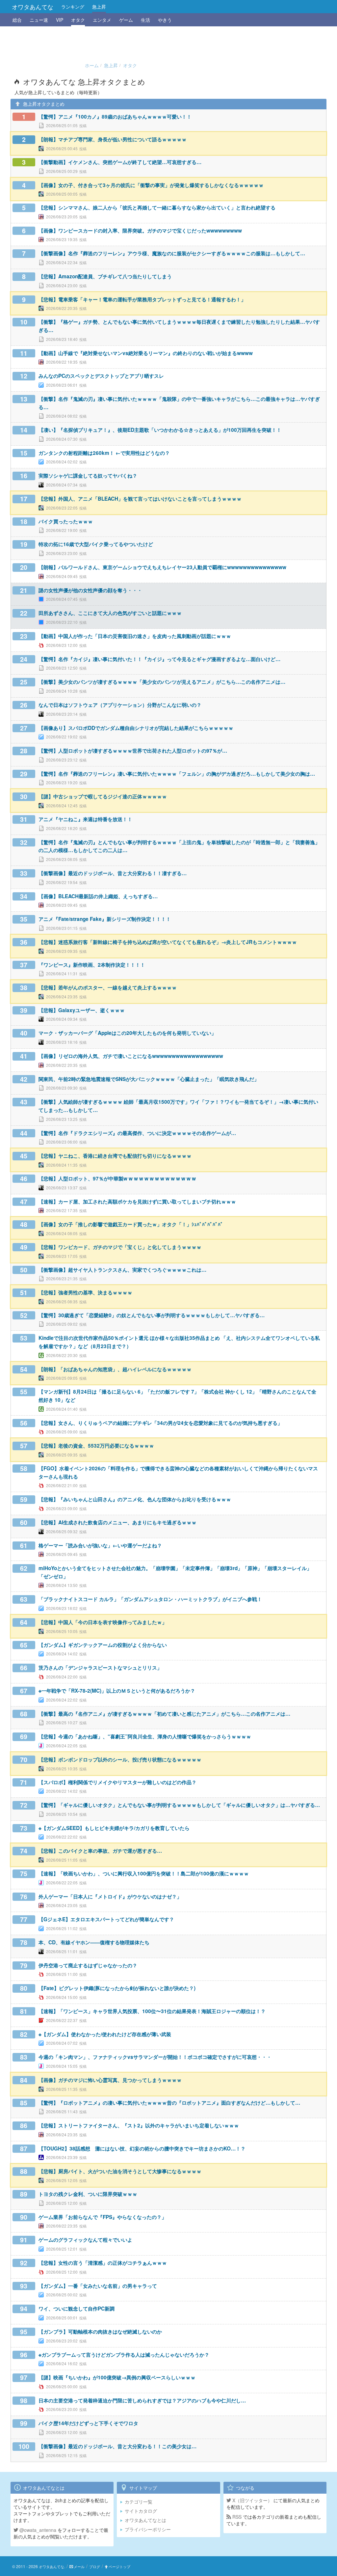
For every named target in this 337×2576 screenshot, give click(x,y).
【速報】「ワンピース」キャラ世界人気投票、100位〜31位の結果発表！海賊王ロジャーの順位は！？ (152, 2011)
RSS (236, 2517)
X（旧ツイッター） (252, 2500)
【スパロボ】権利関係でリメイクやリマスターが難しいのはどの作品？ (117, 1782)
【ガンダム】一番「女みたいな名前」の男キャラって (98, 2286)
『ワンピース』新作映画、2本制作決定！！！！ (92, 965)
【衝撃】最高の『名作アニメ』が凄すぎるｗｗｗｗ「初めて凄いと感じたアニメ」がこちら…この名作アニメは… (164, 1714)
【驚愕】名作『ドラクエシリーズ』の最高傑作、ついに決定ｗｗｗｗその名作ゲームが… (137, 1133)
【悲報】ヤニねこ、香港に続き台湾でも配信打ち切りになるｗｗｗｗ (115, 1156)
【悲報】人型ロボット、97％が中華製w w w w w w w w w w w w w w (117, 1178)
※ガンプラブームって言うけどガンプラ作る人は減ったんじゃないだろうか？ (124, 2355)
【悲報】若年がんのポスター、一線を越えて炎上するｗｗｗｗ (108, 987)
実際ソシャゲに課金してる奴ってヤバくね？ (88, 476)
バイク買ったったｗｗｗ (66, 521)
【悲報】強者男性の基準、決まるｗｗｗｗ (85, 1292)
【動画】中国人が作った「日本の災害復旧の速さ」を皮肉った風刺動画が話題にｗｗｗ (135, 636)
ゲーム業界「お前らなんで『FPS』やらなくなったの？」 (103, 2217)
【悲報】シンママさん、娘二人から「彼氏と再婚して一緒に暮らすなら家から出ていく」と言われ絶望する (157, 208)
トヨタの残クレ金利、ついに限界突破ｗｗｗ (88, 2194)
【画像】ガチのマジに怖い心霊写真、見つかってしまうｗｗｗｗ (110, 2080)
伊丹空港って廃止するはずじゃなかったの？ (88, 1965)
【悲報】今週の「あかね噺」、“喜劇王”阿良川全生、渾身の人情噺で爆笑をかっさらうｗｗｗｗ (145, 1736)
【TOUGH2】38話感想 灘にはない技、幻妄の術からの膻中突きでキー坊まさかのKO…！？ (142, 2148)
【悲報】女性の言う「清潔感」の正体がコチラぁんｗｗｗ (103, 2263)
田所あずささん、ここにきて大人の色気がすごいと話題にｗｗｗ (110, 613)
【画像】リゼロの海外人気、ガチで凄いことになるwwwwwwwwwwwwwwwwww (131, 1056)
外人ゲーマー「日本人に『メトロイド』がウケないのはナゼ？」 (110, 1897)
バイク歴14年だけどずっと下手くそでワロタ (88, 2423)
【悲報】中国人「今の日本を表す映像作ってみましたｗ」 (103, 1622)
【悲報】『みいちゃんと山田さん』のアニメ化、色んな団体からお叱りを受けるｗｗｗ (135, 1499)
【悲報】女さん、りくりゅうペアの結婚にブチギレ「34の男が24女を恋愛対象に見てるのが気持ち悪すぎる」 (160, 1423)
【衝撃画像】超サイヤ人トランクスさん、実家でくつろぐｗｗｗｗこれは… (122, 1270)
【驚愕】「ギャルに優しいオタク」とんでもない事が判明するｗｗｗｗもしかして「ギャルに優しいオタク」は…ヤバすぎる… (179, 1805)
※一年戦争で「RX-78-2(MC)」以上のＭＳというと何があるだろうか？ (117, 1691)
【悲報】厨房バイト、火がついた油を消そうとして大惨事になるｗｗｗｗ (120, 2171)
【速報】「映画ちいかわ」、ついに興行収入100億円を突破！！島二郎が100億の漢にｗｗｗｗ (144, 1873)
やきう (165, 20)
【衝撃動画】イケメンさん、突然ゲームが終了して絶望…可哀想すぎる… (120, 162)
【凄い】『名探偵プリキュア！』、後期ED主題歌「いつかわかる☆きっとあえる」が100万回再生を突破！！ (160, 430)
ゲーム (126, 20)
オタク (78, 20)
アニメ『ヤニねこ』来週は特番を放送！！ (85, 819)
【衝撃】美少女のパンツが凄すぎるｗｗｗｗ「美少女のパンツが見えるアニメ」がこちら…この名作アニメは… (162, 682)
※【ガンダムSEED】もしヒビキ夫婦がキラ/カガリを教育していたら (114, 1828)
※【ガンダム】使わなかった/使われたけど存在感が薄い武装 (105, 2034)
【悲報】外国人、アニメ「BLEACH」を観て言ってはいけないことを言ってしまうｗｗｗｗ (140, 499)
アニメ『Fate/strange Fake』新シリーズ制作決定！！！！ (105, 919)
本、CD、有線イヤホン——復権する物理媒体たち (94, 1942)
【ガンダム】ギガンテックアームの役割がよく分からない (103, 1645)
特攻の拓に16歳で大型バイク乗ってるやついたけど (96, 544)
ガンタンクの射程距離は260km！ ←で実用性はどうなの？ (104, 453)
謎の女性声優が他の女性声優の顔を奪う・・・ (90, 590)
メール (79, 2566)
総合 (17, 20)
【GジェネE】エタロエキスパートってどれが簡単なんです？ (106, 1919)
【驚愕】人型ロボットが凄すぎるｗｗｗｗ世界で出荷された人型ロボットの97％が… (133, 751)
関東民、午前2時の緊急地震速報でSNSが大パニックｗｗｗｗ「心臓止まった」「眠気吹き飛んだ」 (149, 1079)
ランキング (73, 7)
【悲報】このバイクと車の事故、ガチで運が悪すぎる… (100, 1851)
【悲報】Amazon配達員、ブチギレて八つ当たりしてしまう (105, 276)
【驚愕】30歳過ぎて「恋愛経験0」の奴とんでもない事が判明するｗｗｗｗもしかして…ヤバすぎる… (152, 1315)
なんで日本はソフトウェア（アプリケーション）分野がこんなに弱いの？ (120, 705)
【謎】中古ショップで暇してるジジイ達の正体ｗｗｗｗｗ (103, 796)
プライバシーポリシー (148, 2529)
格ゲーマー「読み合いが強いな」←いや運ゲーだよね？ (100, 1545)
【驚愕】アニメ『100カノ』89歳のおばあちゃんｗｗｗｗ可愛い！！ (115, 117)
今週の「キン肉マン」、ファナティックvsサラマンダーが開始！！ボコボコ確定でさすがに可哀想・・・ (155, 2057)
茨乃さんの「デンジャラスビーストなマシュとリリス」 (100, 1668)
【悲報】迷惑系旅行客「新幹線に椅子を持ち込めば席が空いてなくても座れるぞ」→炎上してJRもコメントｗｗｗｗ (168, 942)
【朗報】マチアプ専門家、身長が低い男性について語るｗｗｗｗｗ (113, 139)
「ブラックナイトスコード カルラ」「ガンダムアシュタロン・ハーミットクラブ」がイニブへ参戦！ (150, 1599)
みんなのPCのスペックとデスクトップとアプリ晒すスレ (101, 376)
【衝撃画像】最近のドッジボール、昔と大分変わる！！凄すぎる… (113, 873)
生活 (145, 20)
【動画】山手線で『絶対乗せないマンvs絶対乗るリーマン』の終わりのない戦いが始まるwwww (146, 353)
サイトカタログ (141, 2511)
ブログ (95, 2566)
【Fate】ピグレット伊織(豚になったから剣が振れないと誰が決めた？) (117, 1988)
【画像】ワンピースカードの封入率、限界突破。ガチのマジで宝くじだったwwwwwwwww (140, 231)
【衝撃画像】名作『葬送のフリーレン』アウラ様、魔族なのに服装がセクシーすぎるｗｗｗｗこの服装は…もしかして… (172, 253)
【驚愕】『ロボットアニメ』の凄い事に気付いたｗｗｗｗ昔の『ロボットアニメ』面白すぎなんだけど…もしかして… (169, 2103)
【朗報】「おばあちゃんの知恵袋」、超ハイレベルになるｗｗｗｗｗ (115, 1369)
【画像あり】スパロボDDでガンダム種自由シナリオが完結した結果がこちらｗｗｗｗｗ (136, 728)
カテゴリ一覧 (139, 2502)
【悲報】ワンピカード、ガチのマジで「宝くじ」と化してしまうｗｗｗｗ (120, 1247)
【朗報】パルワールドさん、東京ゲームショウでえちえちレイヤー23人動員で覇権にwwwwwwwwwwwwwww (162, 567)
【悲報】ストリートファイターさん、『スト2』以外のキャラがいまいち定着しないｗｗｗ (139, 2125)
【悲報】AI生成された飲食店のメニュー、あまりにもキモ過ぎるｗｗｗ (117, 1522)
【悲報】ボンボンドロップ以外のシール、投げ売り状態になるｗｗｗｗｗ (120, 1759)
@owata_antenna (37, 2530)
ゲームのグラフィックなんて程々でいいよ (85, 2240)
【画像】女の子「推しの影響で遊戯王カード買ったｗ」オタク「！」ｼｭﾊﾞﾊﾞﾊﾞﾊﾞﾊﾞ (131, 1224)
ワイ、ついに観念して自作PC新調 (77, 2309)
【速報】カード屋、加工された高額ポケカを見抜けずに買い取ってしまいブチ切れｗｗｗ (137, 1202)
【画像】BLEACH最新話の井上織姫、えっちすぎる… (98, 896)
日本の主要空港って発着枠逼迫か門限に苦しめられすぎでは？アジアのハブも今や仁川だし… (142, 2400)
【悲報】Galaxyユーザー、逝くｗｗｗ (82, 1010)
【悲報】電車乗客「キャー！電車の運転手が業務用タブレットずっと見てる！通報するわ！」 (142, 299)
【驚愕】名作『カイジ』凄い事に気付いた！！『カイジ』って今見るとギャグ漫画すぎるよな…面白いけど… (159, 659)
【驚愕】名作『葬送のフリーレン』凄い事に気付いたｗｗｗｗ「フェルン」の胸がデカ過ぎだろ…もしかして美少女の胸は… (177, 774)
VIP (60, 20)
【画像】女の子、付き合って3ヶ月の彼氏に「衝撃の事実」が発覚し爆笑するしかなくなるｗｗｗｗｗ (151, 185)
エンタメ (102, 20)
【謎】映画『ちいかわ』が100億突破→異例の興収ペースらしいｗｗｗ (117, 2377)
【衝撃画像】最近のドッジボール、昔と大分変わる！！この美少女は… (117, 2446)
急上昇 (99, 7)
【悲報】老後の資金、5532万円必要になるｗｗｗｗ (96, 1446)
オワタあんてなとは (145, 2520)
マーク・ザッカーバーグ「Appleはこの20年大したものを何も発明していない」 (127, 1033)
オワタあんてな (33, 7)
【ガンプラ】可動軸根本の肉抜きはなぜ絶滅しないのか (100, 2332)
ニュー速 (39, 20)
